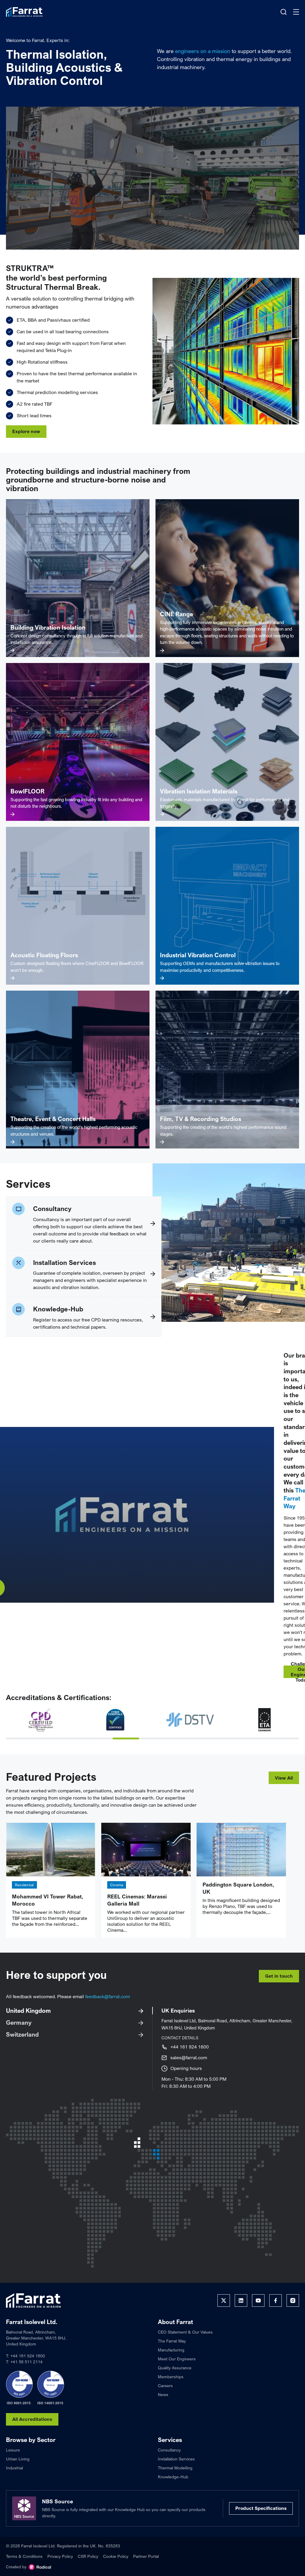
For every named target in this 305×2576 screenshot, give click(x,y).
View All (284, 1789)
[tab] (19, 1749)
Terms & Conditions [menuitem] (24, 2567)
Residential (24, 1896)
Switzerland (22, 2045)
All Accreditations (32, 2430)
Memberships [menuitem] (171, 2387)
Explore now (26, 431)
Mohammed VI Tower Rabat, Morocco (48, 1911)
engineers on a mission (203, 51)
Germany (19, 2033)
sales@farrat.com (189, 2068)
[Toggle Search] (284, 12)
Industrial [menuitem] (14, 2478)
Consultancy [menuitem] (169, 2461)
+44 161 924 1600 (190, 2057)
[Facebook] (276, 2311)
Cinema (117, 1896)
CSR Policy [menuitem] (88, 2567)
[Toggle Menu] (296, 12)
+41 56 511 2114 (27, 2372)
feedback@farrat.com (108, 2007)
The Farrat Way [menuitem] (172, 2352)
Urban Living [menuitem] (18, 2470)
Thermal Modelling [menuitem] (175, 2478)
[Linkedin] (241, 2311)
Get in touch (279, 1987)
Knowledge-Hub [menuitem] (173, 2487)
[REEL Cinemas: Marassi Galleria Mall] (146, 1860)
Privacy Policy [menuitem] (60, 2567)
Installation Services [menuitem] (176, 2470)
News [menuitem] (163, 2405)
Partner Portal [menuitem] (146, 2567)
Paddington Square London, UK (238, 1899)
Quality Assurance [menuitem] (175, 2378)
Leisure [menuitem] (13, 2461)
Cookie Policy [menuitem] (116, 2567)
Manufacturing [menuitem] (171, 2361)
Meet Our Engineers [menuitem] (177, 2369)
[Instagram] (293, 2311)
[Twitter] (224, 2311)
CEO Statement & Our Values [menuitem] (185, 2343)
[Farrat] (24, 12)
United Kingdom (28, 2021)
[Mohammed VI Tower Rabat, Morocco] (51, 1860)
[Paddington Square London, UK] (241, 1860)
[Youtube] (258, 2311)
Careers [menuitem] (165, 2396)
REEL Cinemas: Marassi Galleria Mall (137, 1911)
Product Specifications (261, 2519)
